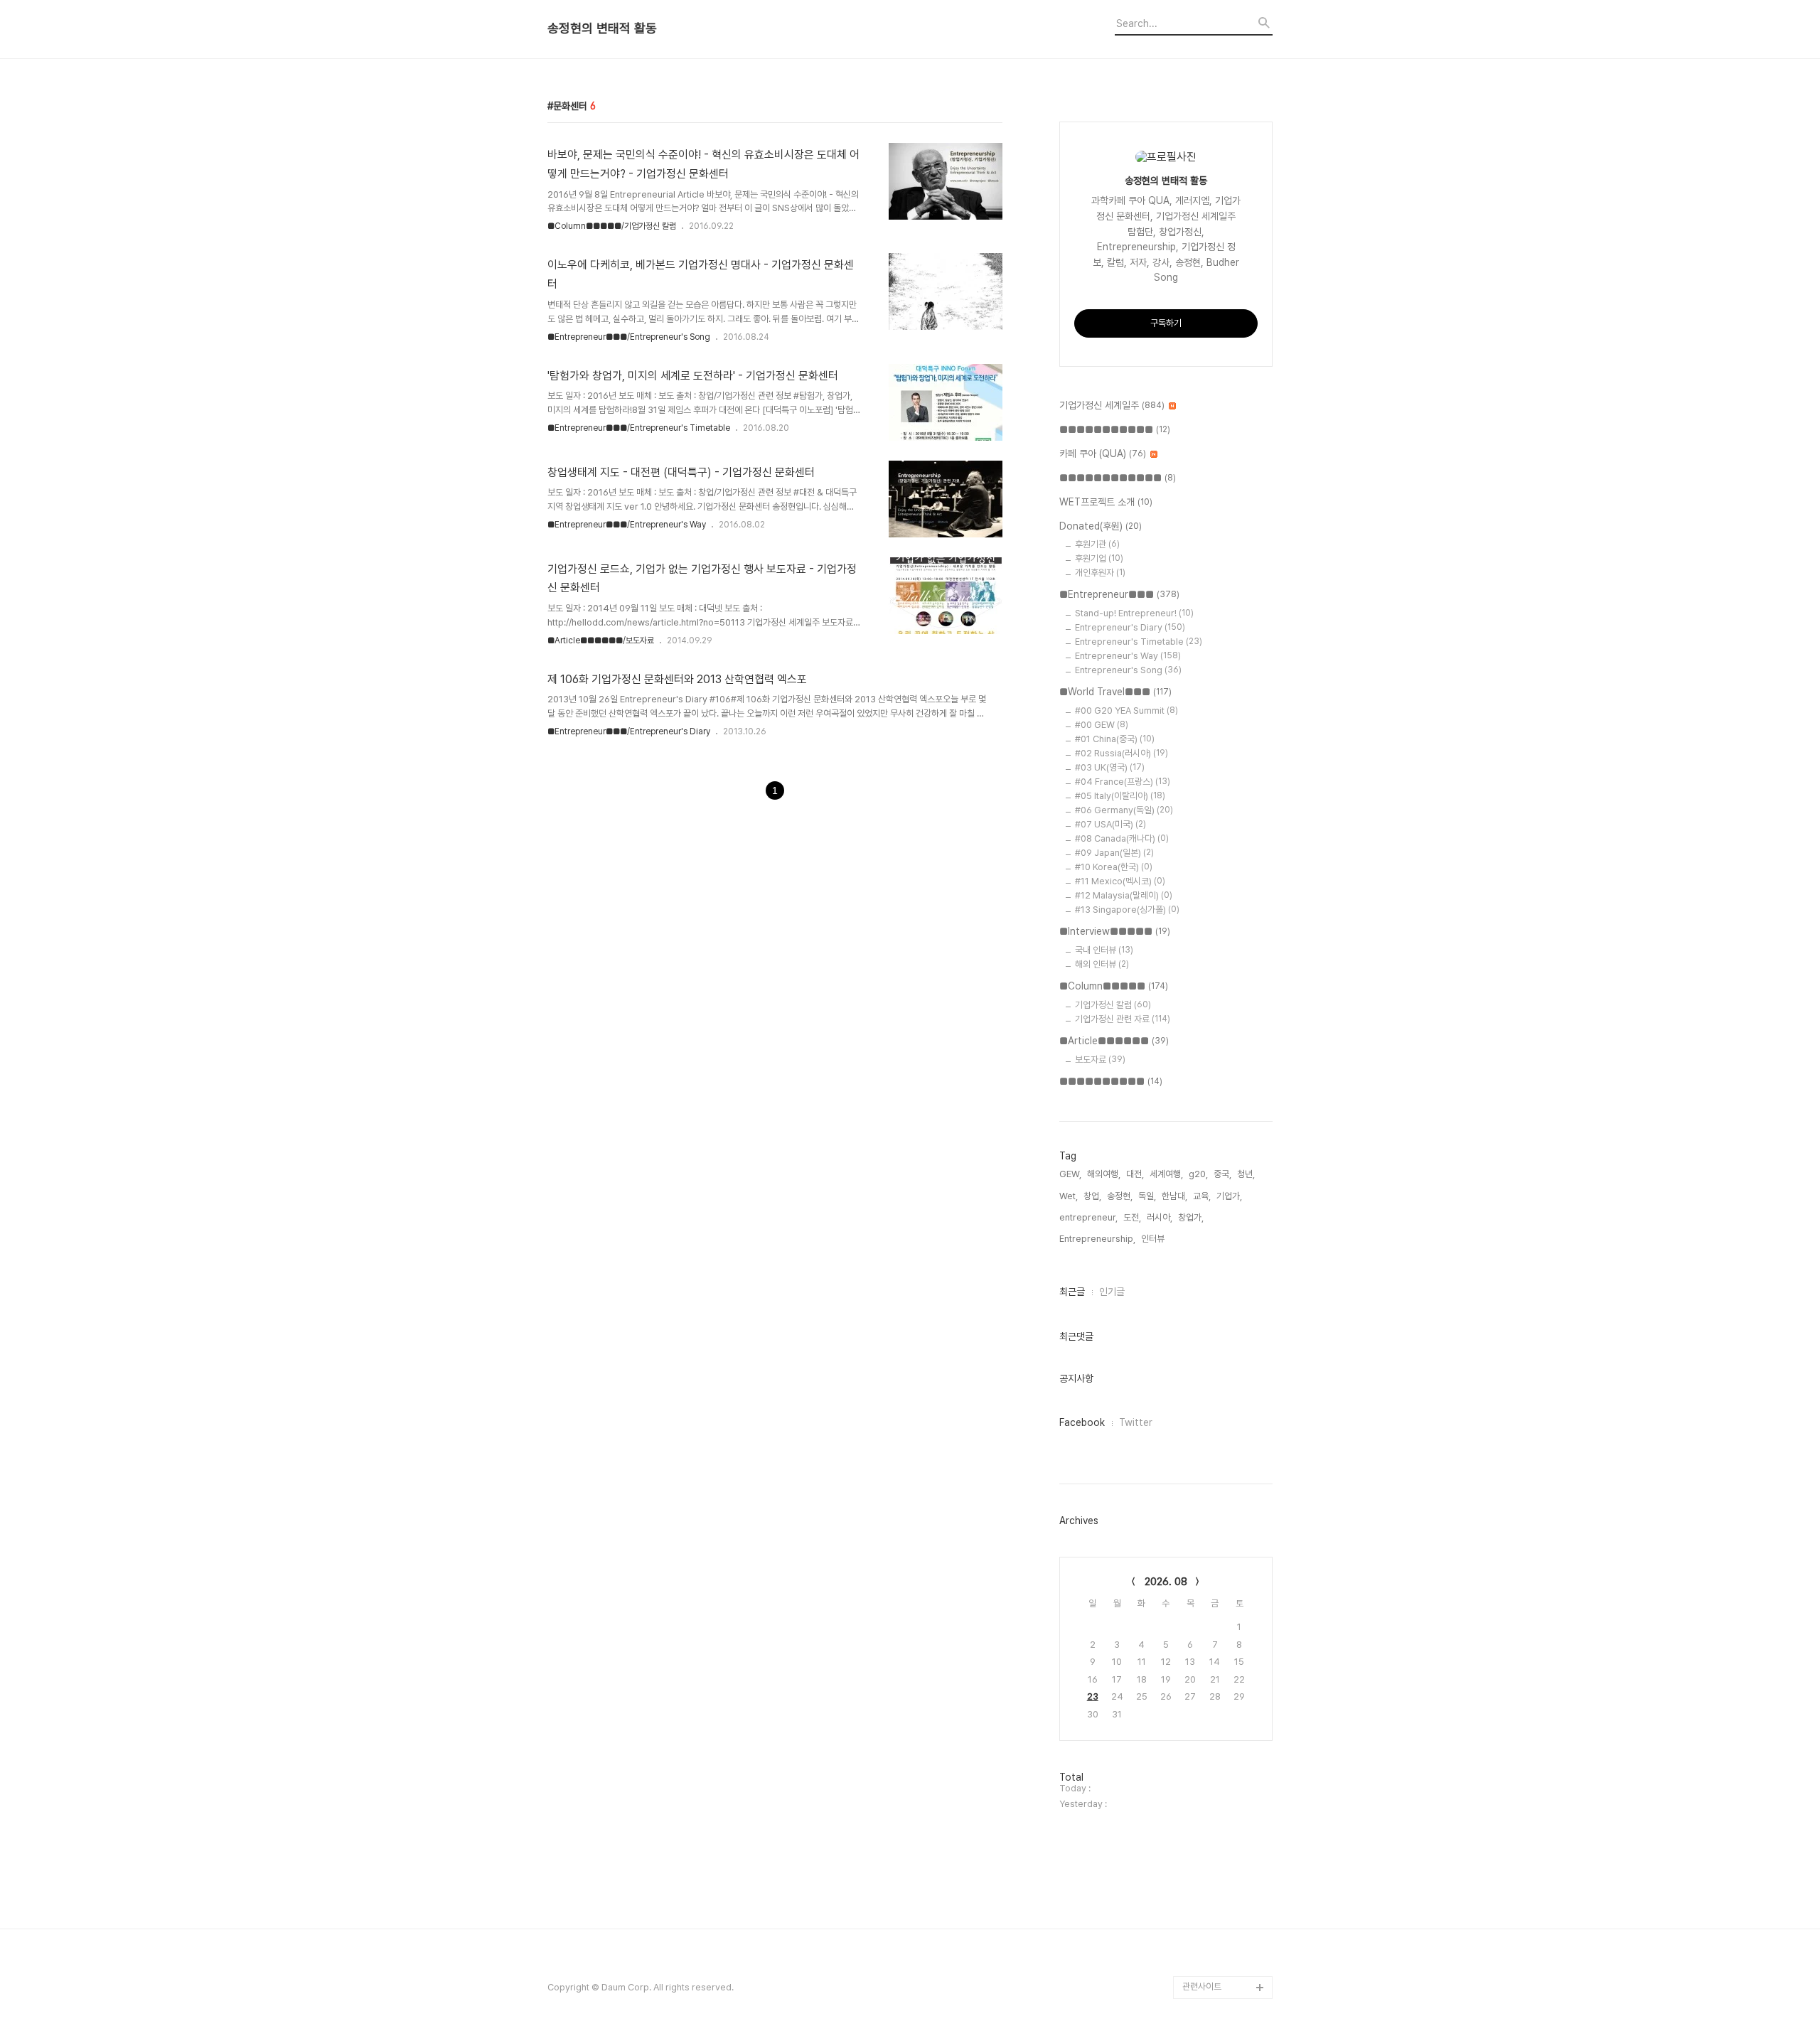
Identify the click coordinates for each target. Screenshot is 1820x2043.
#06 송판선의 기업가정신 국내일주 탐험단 (1225, 1953)
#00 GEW (1102, 725)
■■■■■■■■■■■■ (1118, 478)
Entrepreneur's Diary (1130, 627)
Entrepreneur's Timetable (1139, 642)
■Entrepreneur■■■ (1119, 594)
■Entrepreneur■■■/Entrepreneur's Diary (629, 731)
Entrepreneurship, (1097, 1239)
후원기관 (1097, 544)
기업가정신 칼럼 (1113, 1005)
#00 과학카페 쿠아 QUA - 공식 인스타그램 (1225, 1771)
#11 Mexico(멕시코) (1120, 881)
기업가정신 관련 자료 (1123, 1019)
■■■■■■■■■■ (1111, 1081)
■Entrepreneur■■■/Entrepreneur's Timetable (639, 428)
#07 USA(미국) (1110, 824)
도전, (1132, 1217)
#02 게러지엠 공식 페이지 (1226, 1862)
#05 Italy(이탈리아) (1120, 796)
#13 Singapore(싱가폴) (1127, 910)
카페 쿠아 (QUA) (1103, 454)
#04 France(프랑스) (1123, 782)
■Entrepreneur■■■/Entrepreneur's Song (629, 337)
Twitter (1136, 1422)
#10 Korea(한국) (1114, 867)
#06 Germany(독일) (1124, 810)
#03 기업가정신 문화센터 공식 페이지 (1225, 1908)
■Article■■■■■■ (1114, 1041)
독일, (1147, 1196)
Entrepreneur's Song (1128, 670)
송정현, (1120, 1196)
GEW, (1070, 1174)
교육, (1202, 1196)
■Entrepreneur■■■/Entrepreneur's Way (627, 525)
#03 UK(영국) (1110, 767)
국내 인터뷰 (1104, 950)
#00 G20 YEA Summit (1126, 711)
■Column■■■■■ (1114, 986)
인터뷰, (1154, 1239)
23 (1093, 1696)
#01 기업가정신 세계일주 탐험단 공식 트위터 (1224, 1817)
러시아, (1160, 1217)
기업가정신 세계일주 (1112, 405)
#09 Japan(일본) (1114, 853)
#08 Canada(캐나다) (1122, 838)
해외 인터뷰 (1102, 964)
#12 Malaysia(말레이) (1124, 895)
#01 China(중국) (1115, 739)
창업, (1092, 1196)
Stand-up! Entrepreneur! (1134, 613)
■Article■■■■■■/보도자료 (601, 640)
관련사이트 (1202, 1986)
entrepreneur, (1088, 1217)
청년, (1246, 1174)
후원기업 (1099, 558)
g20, (1198, 1174)
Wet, (1069, 1196)
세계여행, (1166, 1174)
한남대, (1174, 1196)
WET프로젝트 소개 (1106, 502)
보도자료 (1100, 1060)
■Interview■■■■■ (1115, 931)
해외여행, (1104, 1174)
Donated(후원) (1101, 526)
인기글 (1112, 1292)
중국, (1222, 1174)
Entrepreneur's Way (1128, 656)
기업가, (1229, 1196)
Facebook (1082, 1422)
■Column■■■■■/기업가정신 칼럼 (612, 226)
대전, (1135, 1174)
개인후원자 (1100, 573)
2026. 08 (1166, 1582)
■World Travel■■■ (1115, 692)
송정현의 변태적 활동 (602, 28)
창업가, (1191, 1217)
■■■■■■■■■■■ (1115, 429)
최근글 (1072, 1292)
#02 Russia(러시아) (1122, 753)
